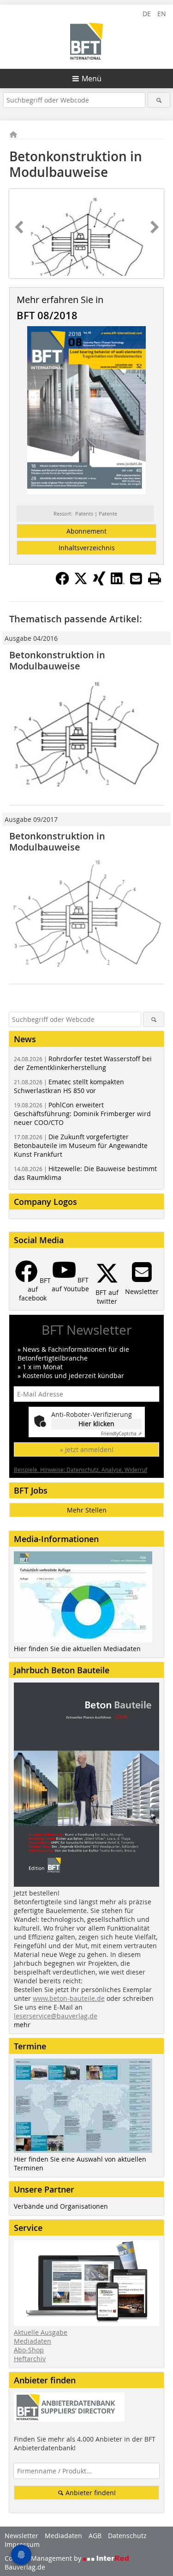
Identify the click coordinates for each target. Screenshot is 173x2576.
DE (147, 14)
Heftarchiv (30, 2359)
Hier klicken (96, 1424)
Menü (92, 79)
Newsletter (21, 2536)
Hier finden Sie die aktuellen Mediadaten (77, 1649)
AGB (95, 2536)
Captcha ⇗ (121, 1434)
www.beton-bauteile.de (69, 1998)
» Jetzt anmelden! (87, 1449)
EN (162, 14)
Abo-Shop (29, 2350)
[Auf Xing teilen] (99, 583)
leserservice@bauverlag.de (56, 2016)
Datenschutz (127, 2536)
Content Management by (44, 2558)
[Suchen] (159, 100)
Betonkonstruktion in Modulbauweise (57, 660)
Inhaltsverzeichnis (87, 548)
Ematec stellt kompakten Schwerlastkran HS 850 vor (69, 1086)
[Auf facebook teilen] (62, 583)
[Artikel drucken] (155, 578)
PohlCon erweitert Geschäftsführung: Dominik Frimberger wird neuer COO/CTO (82, 1114)
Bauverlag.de (25, 2567)
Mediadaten (33, 2341)
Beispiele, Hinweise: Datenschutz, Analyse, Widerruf (81, 1470)
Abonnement (86, 531)
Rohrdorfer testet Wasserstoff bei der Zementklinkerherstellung (83, 1063)
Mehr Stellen (87, 1510)
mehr (22, 2025)
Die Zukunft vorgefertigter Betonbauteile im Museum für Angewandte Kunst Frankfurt (81, 1145)
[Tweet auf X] (81, 583)
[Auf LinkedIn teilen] (118, 583)
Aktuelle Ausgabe (41, 2332)
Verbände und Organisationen (61, 2206)
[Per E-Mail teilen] (136, 578)
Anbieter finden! (90, 2493)
